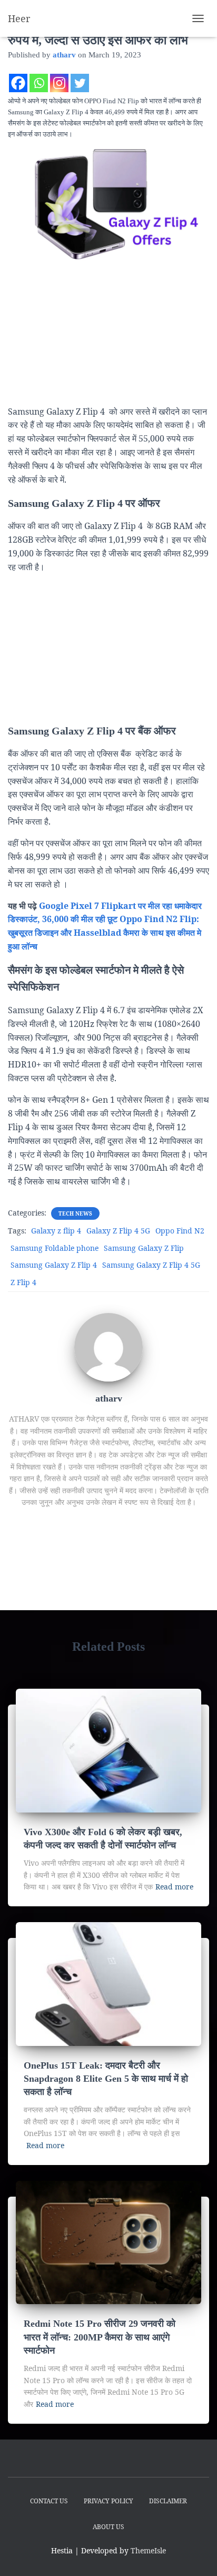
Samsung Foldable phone (55, 1248)
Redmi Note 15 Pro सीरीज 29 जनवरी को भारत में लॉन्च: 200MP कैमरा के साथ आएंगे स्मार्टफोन (100, 2337)
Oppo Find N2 (180, 1231)
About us (108, 2527)
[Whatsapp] (39, 83)
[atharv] (108, 1346)
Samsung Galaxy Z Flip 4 (54, 1265)
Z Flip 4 (23, 1282)
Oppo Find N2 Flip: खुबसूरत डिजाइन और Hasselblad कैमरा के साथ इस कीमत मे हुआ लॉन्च (105, 933)
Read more (174, 1887)
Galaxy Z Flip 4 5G (118, 1231)
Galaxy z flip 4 (56, 1231)
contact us (49, 2501)
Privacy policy (108, 2501)
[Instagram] (59, 83)
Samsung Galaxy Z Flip (144, 1248)
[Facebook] (18, 83)
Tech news (75, 1213)
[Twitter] (80, 83)
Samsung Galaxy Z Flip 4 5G (151, 1265)
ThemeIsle (148, 2550)
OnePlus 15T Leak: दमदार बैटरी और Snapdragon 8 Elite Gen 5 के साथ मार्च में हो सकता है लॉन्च (106, 2079)
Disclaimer (168, 2501)
